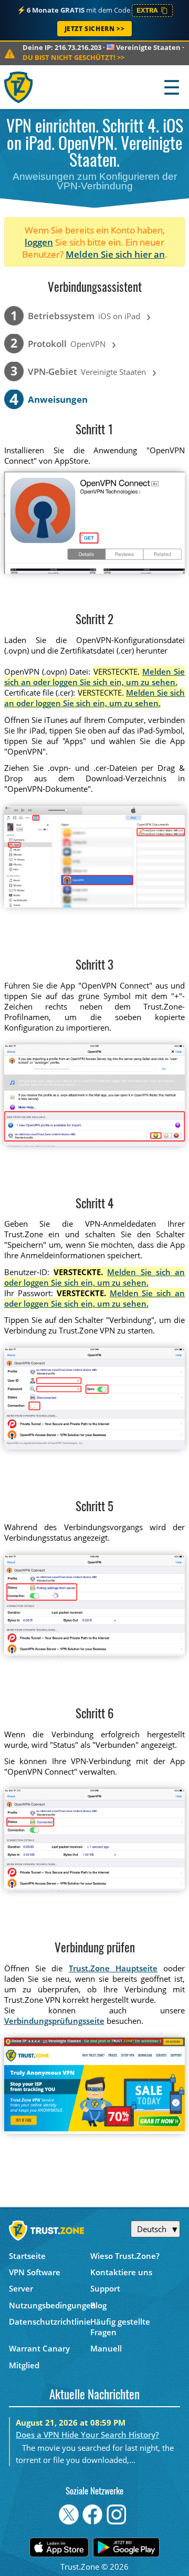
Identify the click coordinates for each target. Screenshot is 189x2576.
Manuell (106, 2348)
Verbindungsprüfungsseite (54, 2021)
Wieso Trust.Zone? (125, 2256)
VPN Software (35, 2272)
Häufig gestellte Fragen (120, 2327)
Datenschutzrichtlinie (50, 2322)
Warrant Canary (39, 2348)
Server (21, 2288)
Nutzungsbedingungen (50, 2305)
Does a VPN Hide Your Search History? (87, 2435)
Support (105, 2288)
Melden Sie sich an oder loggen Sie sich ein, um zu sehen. (95, 677)
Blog (98, 2305)
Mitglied (24, 2365)
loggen (39, 242)
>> (73, 57)
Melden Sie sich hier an (115, 254)
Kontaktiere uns (121, 2272)
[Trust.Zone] (19, 87)
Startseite (27, 2256)
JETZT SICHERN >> (95, 29)
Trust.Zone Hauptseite (113, 1968)
